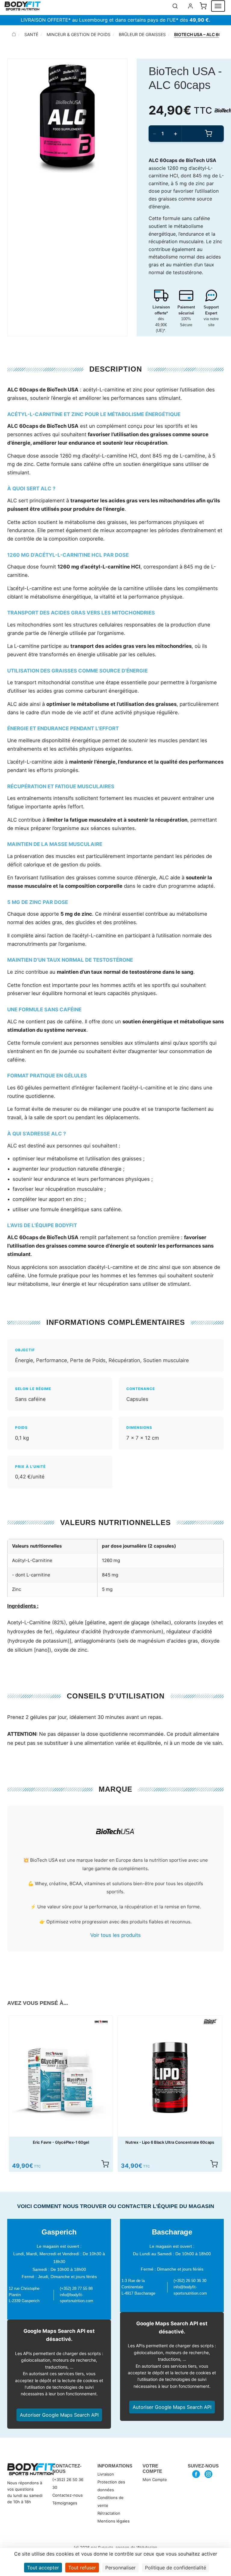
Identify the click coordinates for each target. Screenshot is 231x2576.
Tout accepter (43, 2568)
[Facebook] (196, 2474)
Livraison (106, 2474)
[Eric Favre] (101, 2022)
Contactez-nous (68, 2495)
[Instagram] (209, 2474)
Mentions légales (114, 2521)
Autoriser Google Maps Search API (59, 2415)
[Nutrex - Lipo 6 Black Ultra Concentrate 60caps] (170, 2078)
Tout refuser (82, 2568)
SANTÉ (31, 34)
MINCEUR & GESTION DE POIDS (79, 34)
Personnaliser (120, 2568)
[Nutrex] (211, 2022)
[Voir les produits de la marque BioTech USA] (115, 1832)
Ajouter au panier (208, 134)
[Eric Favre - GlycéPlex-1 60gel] (61, 2078)
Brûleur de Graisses (142, 34)
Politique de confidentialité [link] (176, 2568)
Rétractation (109, 2513)
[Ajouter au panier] (105, 2164)
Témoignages (65, 2503)
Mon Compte (155, 2480)
